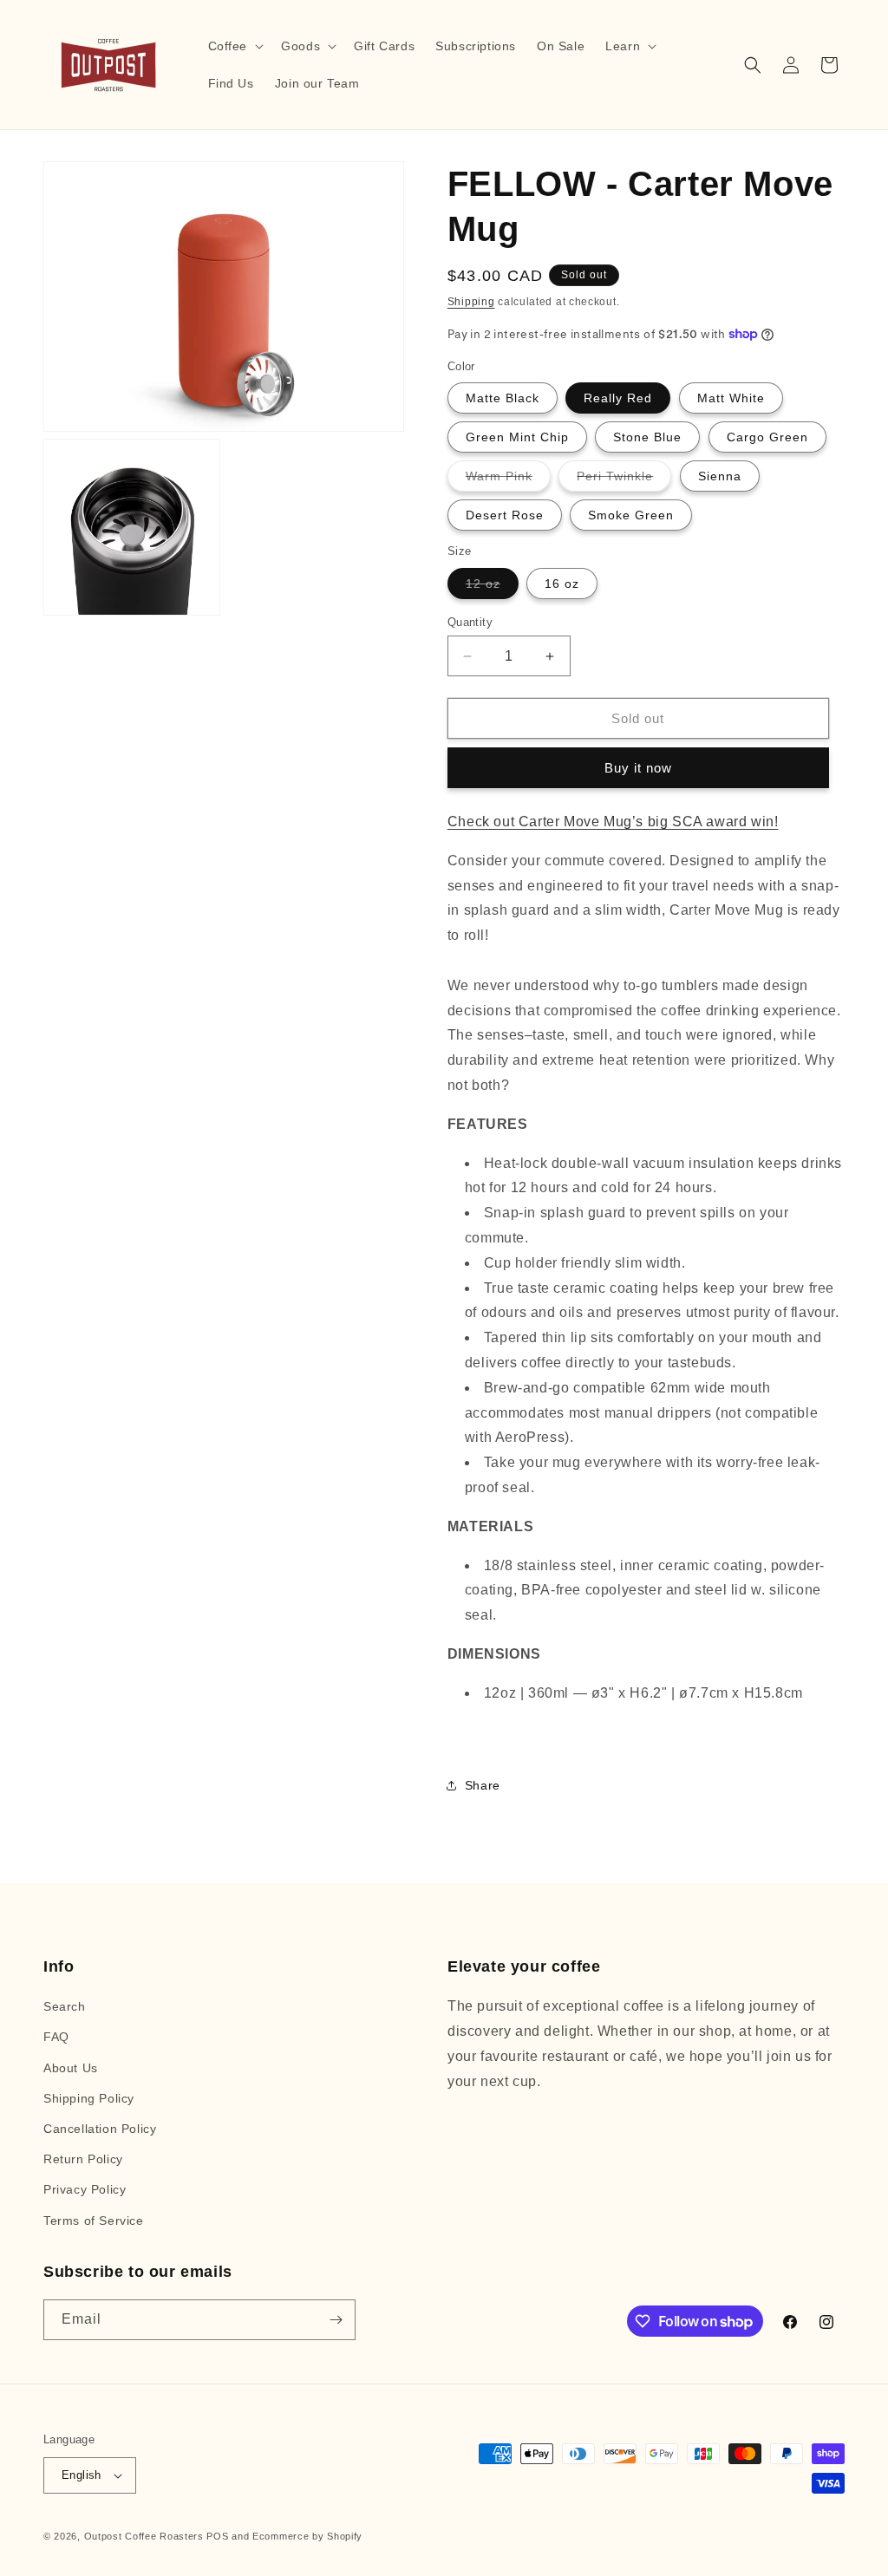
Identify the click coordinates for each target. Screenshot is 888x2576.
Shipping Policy (89, 2098)
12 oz (492, 587)
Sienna (720, 476)
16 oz (562, 584)
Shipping (471, 302)
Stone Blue (647, 437)
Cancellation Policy (100, 2129)
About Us (71, 2068)
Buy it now (638, 768)
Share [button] (483, 1785)
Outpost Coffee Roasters (144, 2536)
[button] (235, 46)
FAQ (56, 2037)
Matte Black (503, 398)
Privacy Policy (85, 2189)
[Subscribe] (336, 2320)
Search (65, 2006)
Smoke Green (631, 515)
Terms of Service (94, 2221)
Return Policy (83, 2159)
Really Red (618, 398)
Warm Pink (508, 480)
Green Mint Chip (517, 437)
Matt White (731, 398)
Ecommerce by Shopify (307, 2536)
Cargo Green (767, 437)
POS (217, 2536)
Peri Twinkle (624, 480)
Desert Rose (505, 515)
